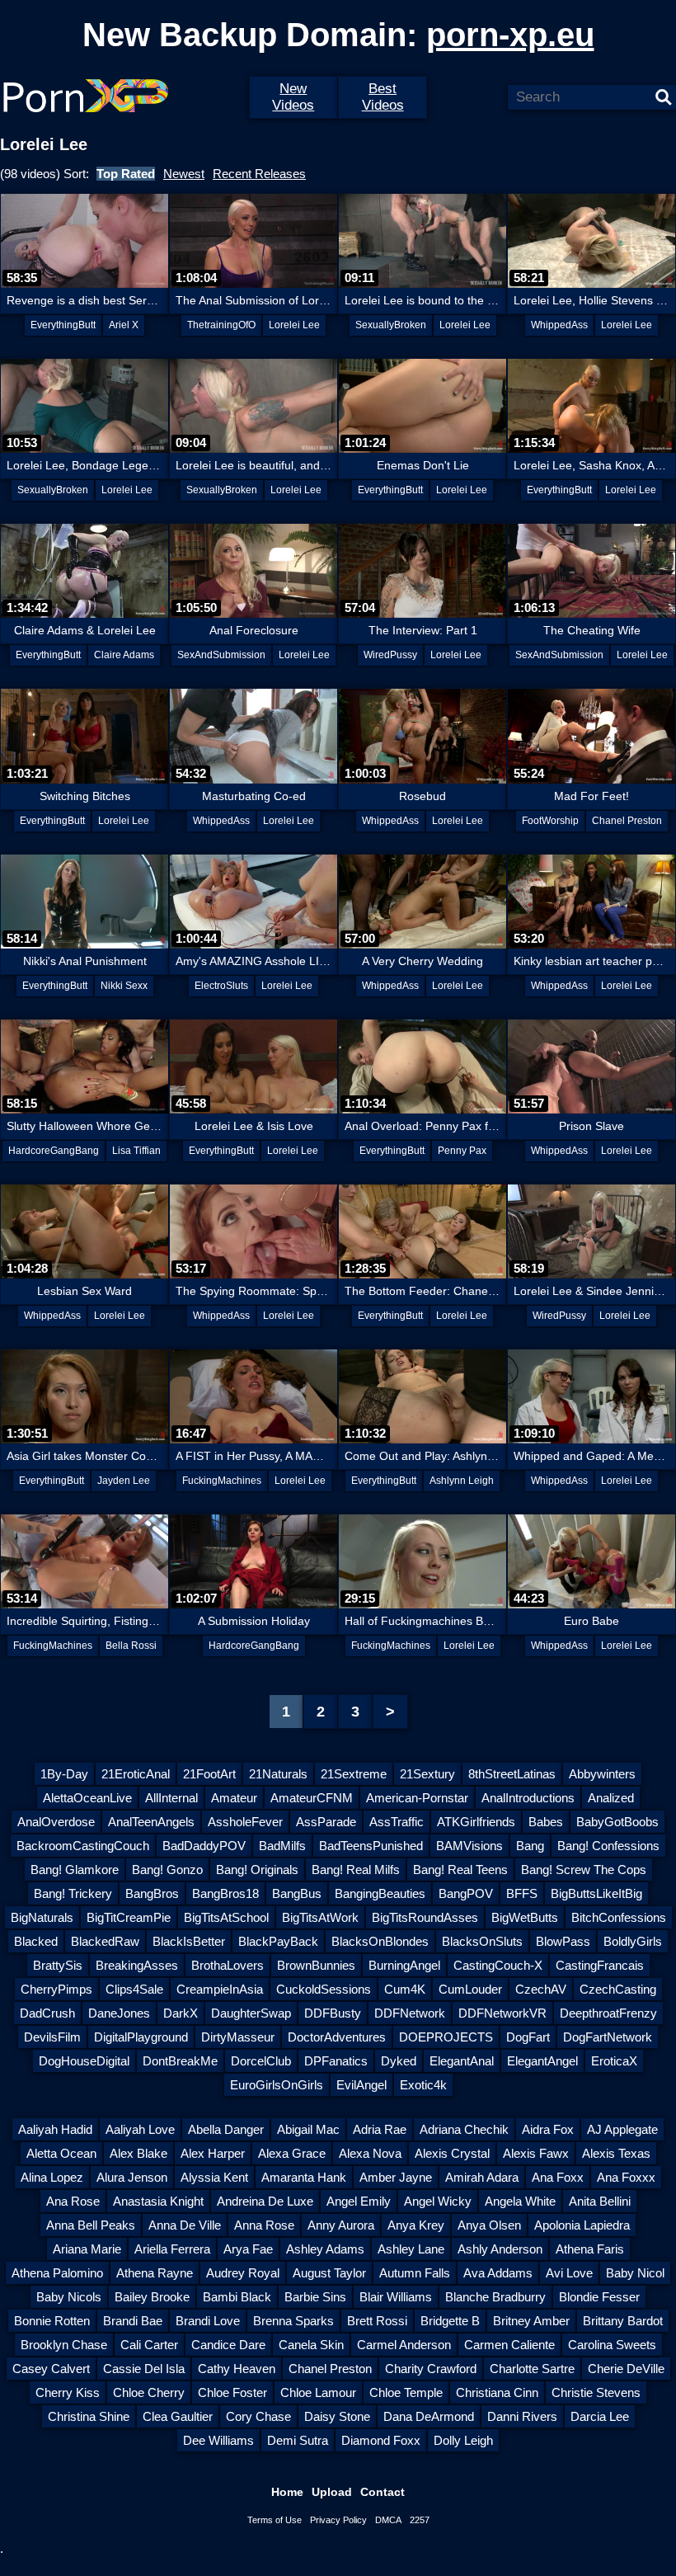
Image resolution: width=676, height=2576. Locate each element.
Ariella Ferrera (172, 2249)
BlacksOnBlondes (380, 1941)
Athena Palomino (57, 2273)
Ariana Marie (87, 2249)
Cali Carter (149, 2345)
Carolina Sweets (612, 2345)
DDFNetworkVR (502, 2013)
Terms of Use (275, 2520)
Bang (530, 1846)
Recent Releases (259, 174)
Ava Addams (498, 2273)
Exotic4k (423, 2085)
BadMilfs (282, 1846)
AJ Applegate (622, 2129)
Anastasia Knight (158, 2201)
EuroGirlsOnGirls (277, 2085)
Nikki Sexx (124, 986)
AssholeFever (245, 1822)
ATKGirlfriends (476, 1822)
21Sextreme (354, 1774)
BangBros (152, 1893)
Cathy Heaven (237, 2369)
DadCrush (47, 2013)
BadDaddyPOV (204, 1846)
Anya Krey (416, 2225)
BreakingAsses (137, 1965)
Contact (383, 2492)
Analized (611, 1798)
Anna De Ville (185, 2225)
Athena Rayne (155, 2273)
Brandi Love (208, 2321)
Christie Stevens (596, 2392)
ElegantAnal (462, 2061)
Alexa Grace (292, 2153)
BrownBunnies (316, 1965)
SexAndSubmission (221, 655)
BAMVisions (469, 1846)
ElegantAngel (542, 2061)
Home (287, 2492)
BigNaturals (42, 1917)
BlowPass (563, 1941)
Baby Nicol (635, 2273)
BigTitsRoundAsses (425, 1917)
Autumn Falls (415, 2273)
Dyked (399, 2061)
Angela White (520, 2201)
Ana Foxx (558, 2177)
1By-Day (64, 1774)
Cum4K (405, 1989)
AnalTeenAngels (151, 1822)
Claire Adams (124, 655)
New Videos (293, 97)
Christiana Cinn (497, 2392)
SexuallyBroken (391, 325)
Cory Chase (258, 2416)
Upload (332, 2492)
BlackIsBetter (189, 1941)
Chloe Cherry (149, 2392)
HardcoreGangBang (54, 1151)
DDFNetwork (410, 2013)
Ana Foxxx (626, 2177)
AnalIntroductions (528, 1798)
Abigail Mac (308, 2129)
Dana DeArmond (429, 2416)
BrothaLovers (228, 1965)
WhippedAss (559, 325)
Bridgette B (450, 2321)
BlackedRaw (105, 1941)
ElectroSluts (221, 986)
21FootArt (209, 1774)
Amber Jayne (396, 2177)
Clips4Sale (134, 1989)
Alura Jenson (132, 2177)
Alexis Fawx (536, 2153)
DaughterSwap (251, 2013)
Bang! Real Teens (460, 1870)
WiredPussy (390, 655)
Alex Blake (138, 2153)
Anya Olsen (489, 2225)
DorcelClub (261, 2061)
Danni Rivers (522, 2416)
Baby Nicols (69, 2297)
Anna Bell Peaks (91, 2225)
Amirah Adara (482, 2177)
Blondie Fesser (599, 2297)
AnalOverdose (56, 1822)
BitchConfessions (619, 1917)
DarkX (181, 2013)
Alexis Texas (616, 2153)
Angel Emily (359, 2201)
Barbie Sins (315, 2297)
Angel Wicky (438, 2201)
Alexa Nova (370, 2153)
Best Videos (383, 97)
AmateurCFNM (312, 1798)
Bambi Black (237, 2297)
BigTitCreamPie (129, 1917)
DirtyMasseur (238, 2037)
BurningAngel (404, 1965)
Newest (184, 174)
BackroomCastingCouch (83, 1846)
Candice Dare (228, 2345)
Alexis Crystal (452, 2153)
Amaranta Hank (304, 2177)
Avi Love (569, 2273)
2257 (420, 2520)
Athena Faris (590, 2249)
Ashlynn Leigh (462, 1481)
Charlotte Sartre (532, 2369)
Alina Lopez (52, 2177)
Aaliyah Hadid (55, 2129)
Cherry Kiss (68, 2392)
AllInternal (171, 1798)
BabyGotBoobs (617, 1822)
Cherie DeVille (626, 2369)
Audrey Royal (243, 2273)
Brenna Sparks (293, 2321)
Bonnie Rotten (52, 2321)
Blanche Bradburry (495, 2297)
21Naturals (278, 1774)
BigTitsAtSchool (226, 1917)
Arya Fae (248, 2249)
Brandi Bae (133, 2321)
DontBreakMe (180, 2061)
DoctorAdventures (337, 2037)
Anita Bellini (600, 2201)
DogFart (528, 2037)
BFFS (522, 1893)
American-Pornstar (417, 1798)
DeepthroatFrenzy (608, 2013)
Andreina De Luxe (265, 2201)
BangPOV (466, 1893)
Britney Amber (531, 2321)
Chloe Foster (232, 2392)
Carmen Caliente (509, 2345)
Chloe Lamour (318, 2392)
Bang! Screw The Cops (584, 1870)
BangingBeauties (380, 1893)
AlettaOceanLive (87, 1798)
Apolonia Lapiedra (582, 2225)
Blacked (36, 1941)
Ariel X (124, 325)
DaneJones (119, 2013)
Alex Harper (213, 2153)
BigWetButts (525, 1917)
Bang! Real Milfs (356, 1870)
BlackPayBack (278, 1941)
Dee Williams (218, 2440)
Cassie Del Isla (144, 2369)
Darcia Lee (600, 2416)
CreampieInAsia (220, 1989)
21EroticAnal (136, 1774)
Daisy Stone (337, 2416)
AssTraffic (397, 1822)
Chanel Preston (627, 821)
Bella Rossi (131, 1646)
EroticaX (614, 2061)
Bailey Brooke (152, 2297)
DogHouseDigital (84, 2061)
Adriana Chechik (464, 2129)
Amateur (234, 1798)
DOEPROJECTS (446, 2037)
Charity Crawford (431, 2369)
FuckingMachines (222, 1481)
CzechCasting (618, 1989)
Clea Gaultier (178, 2416)
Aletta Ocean (61, 2153)
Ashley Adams (325, 2249)
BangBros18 (225, 1893)
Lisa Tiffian (136, 1151)
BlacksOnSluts (482, 1941)
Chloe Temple (406, 2392)
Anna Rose (264, 2225)
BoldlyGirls (633, 1941)
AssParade (326, 1822)
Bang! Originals (257, 1870)
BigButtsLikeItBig (596, 1893)
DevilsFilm (52, 2037)
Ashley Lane (411, 2249)
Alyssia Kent (214, 2177)
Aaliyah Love (140, 2129)
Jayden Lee (124, 1481)
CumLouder (470, 1989)
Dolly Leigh (463, 2440)
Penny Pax (462, 1151)
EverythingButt (63, 325)
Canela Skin (311, 2345)
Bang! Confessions (608, 1846)
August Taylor (329, 2273)
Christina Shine (89, 2416)
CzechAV (541, 1989)
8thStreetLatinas (512, 1774)
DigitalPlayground (141, 2037)
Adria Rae (380, 2129)
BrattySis (58, 1965)
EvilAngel (361, 2085)
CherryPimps (56, 1989)
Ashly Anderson (500, 2249)
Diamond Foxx (381, 2440)
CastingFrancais (600, 1965)
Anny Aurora (341, 2225)
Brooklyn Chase (64, 2345)
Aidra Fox (548, 2129)
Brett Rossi (377, 2321)
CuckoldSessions (324, 1989)
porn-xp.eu (510, 35)
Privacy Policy (338, 2520)
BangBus (297, 1893)
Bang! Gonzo (167, 1870)
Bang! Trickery (73, 1893)
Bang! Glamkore (75, 1870)
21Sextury (427, 1774)
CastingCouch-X (498, 1965)
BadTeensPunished (371, 1846)
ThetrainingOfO (221, 325)
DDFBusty (333, 2013)
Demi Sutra (298, 2440)
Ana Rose (73, 2201)
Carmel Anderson (404, 2345)
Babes (546, 1822)
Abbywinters (602, 1774)
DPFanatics (336, 2061)
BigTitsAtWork (320, 1917)
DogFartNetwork (608, 2037)
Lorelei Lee (294, 325)
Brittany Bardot (623, 2321)
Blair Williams (396, 2297)
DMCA (388, 2520)
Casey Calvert (51, 2369)
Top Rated (126, 174)
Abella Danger (226, 2129)
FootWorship (550, 821)
